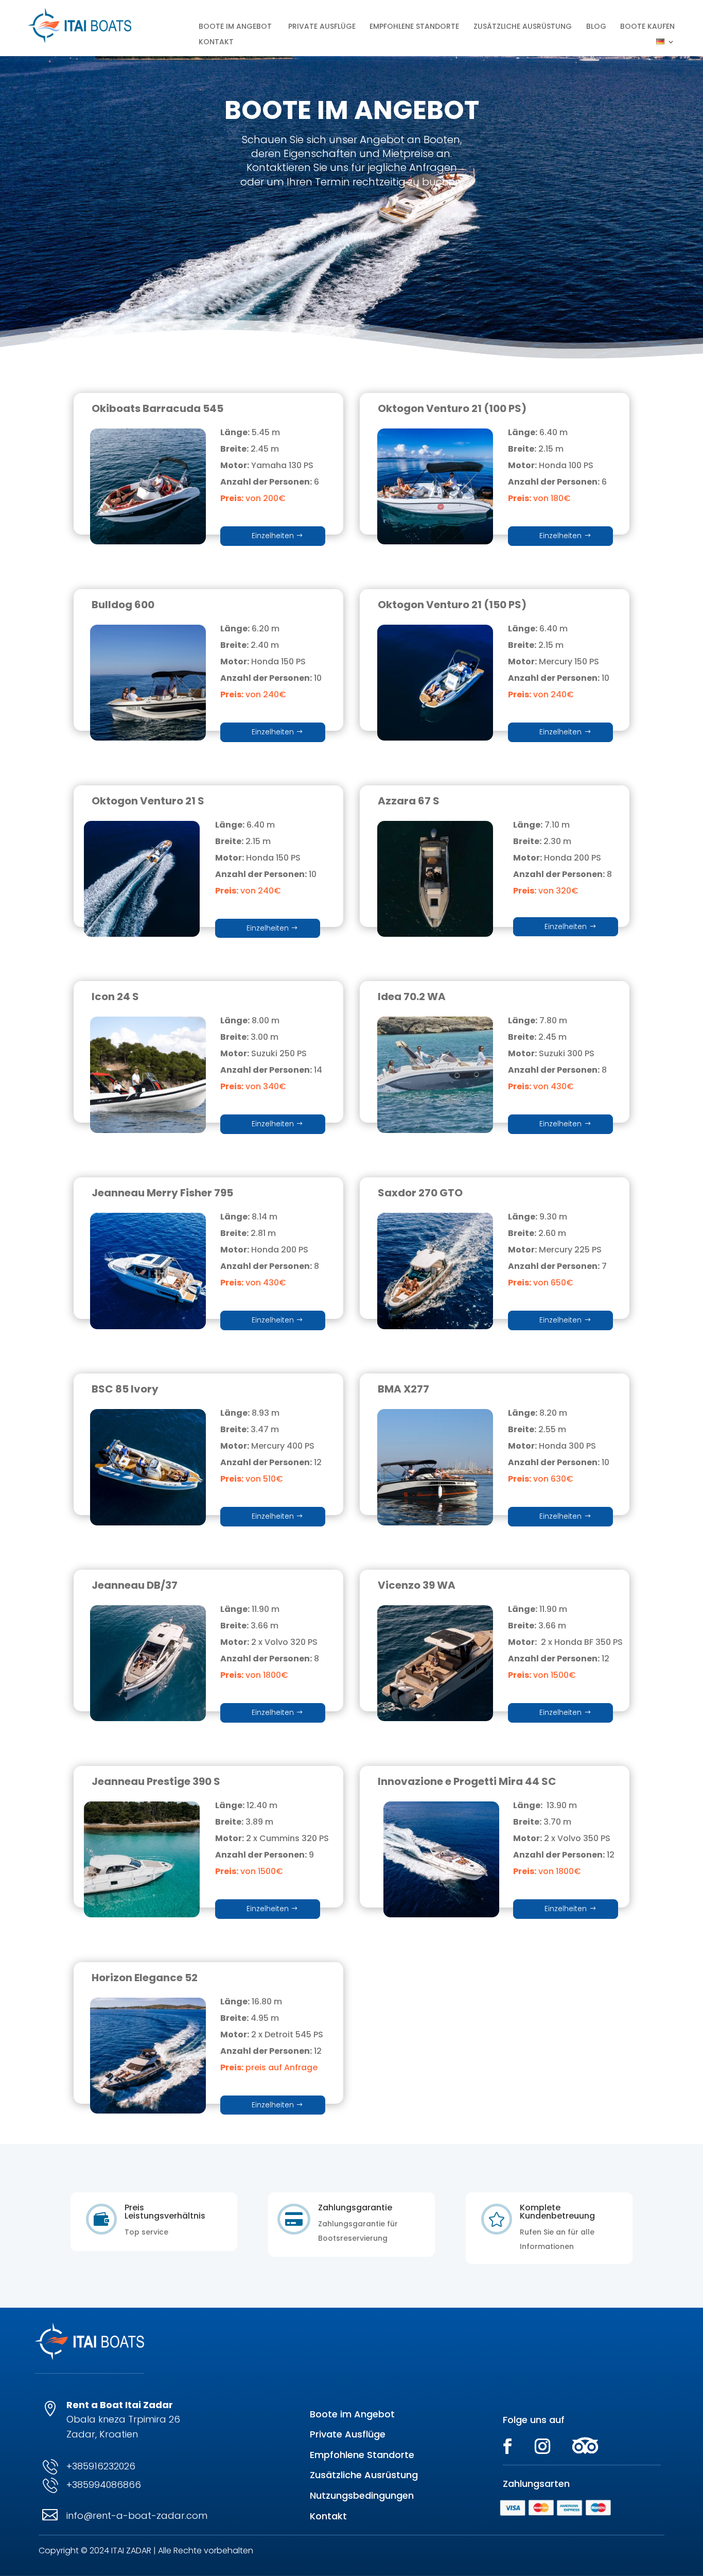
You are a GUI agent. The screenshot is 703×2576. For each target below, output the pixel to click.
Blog (596, 27)
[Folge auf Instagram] (542, 2446)
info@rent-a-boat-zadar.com (137, 2515)
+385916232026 (101, 2466)
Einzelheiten (273, 536)
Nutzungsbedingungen (362, 2495)
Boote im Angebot (352, 2414)
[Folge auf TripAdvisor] (585, 2446)
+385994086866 (104, 2485)
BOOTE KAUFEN (647, 27)
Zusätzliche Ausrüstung (523, 27)
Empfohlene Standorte (414, 27)
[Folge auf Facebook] (507, 2446)
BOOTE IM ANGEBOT (236, 27)
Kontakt (216, 42)
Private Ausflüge (322, 27)
